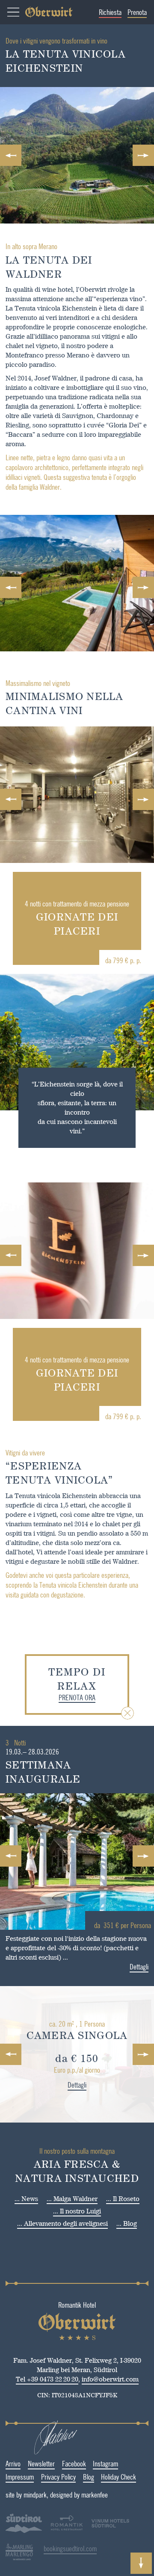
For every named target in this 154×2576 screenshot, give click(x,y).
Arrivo (13, 2463)
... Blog (127, 2223)
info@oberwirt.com (110, 2379)
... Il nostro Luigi (77, 2211)
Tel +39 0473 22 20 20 (47, 2379)
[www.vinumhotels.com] (110, 2531)
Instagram (105, 2463)
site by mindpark (26, 2495)
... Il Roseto (123, 2199)
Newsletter (41, 2463)
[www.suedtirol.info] (24, 2531)
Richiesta (110, 12)
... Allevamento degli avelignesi (62, 2223)
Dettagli (139, 1966)
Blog (89, 2477)
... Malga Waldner (72, 2199)
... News (26, 2199)
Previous (11, 155)
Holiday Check (118, 2477)
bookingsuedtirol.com (70, 2548)
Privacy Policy (58, 2477)
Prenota (137, 12)
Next (143, 155)
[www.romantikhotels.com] (67, 2524)
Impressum (20, 2477)
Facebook (74, 2463)
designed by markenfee (79, 2495)
